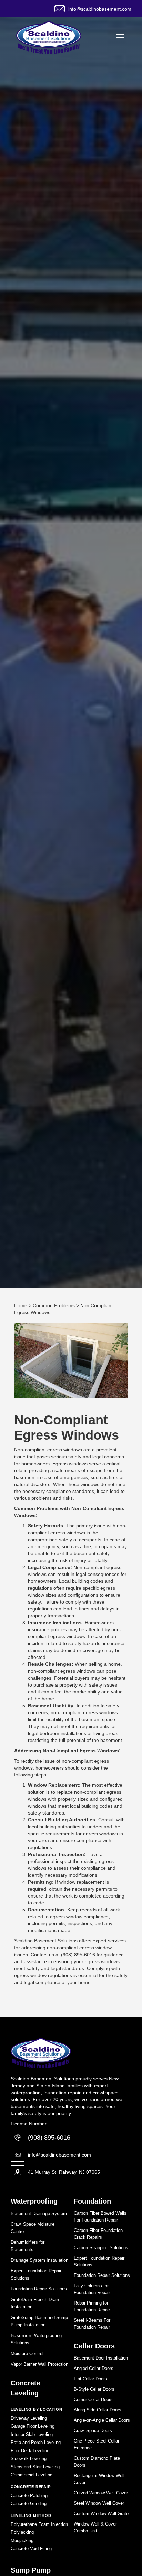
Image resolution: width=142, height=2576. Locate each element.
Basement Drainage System (39, 2213)
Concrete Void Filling (31, 2549)
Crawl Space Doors (93, 2431)
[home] (49, 37)
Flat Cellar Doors (90, 2379)
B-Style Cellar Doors (94, 2389)
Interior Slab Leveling (32, 2434)
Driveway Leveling (29, 2418)
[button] (119, 37)
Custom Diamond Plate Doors (97, 2462)
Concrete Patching (29, 2496)
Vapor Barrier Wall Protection (39, 2364)
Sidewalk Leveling (29, 2459)
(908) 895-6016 (49, 2138)
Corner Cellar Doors (93, 2399)
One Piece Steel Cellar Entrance (97, 2444)
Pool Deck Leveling (30, 2451)
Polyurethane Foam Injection (39, 2524)
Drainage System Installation (39, 2260)
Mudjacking (22, 2541)
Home (21, 1305)
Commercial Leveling (32, 2475)
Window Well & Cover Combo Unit (95, 2527)
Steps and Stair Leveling (35, 2467)
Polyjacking (22, 2532)
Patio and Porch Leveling (36, 2442)
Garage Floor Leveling (33, 2426)
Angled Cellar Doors (94, 2368)
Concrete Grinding (29, 2504)
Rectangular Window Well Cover (99, 2479)
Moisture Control (27, 2353)
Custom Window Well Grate (101, 2514)
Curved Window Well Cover (101, 2493)
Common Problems (54, 1305)
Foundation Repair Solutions (39, 2289)
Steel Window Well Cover (99, 2503)
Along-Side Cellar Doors (98, 2410)
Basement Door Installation (101, 2358)
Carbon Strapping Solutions (101, 2248)
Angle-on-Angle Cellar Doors (102, 2420)
